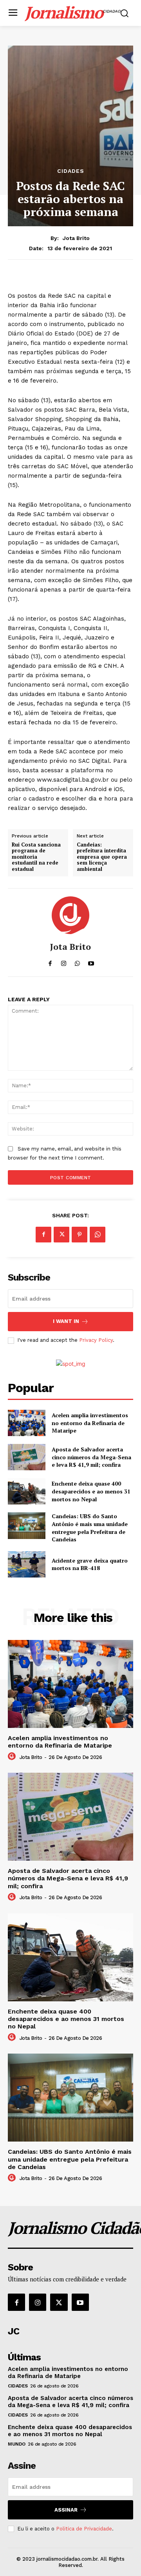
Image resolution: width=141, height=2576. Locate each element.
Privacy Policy (96, 1340)
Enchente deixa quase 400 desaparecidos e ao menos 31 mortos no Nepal (91, 1491)
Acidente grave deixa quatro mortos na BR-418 (90, 1564)
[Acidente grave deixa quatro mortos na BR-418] (27, 1564)
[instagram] (64, 962)
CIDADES (71, 171)
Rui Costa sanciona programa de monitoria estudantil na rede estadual (36, 857)
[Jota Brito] (70, 915)
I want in (66, 1321)
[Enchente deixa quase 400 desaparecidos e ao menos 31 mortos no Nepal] (27, 1491)
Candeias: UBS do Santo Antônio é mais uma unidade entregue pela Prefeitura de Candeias (90, 1528)
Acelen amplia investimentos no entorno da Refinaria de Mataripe (90, 1423)
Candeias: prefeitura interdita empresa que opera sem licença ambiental (102, 857)
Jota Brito (76, 238)
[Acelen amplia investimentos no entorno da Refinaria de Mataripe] (27, 1423)
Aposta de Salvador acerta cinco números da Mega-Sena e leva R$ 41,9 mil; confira (91, 1457)
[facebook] (50, 962)
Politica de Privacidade (84, 2529)
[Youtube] (80, 2302)
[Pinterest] (80, 1235)
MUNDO (17, 2444)
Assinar (66, 2510)
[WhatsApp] (98, 1235)
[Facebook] (43, 1235)
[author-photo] (13, 1757)
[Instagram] (38, 2302)
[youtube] (91, 962)
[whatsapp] (77, 962)
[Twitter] (61, 1235)
